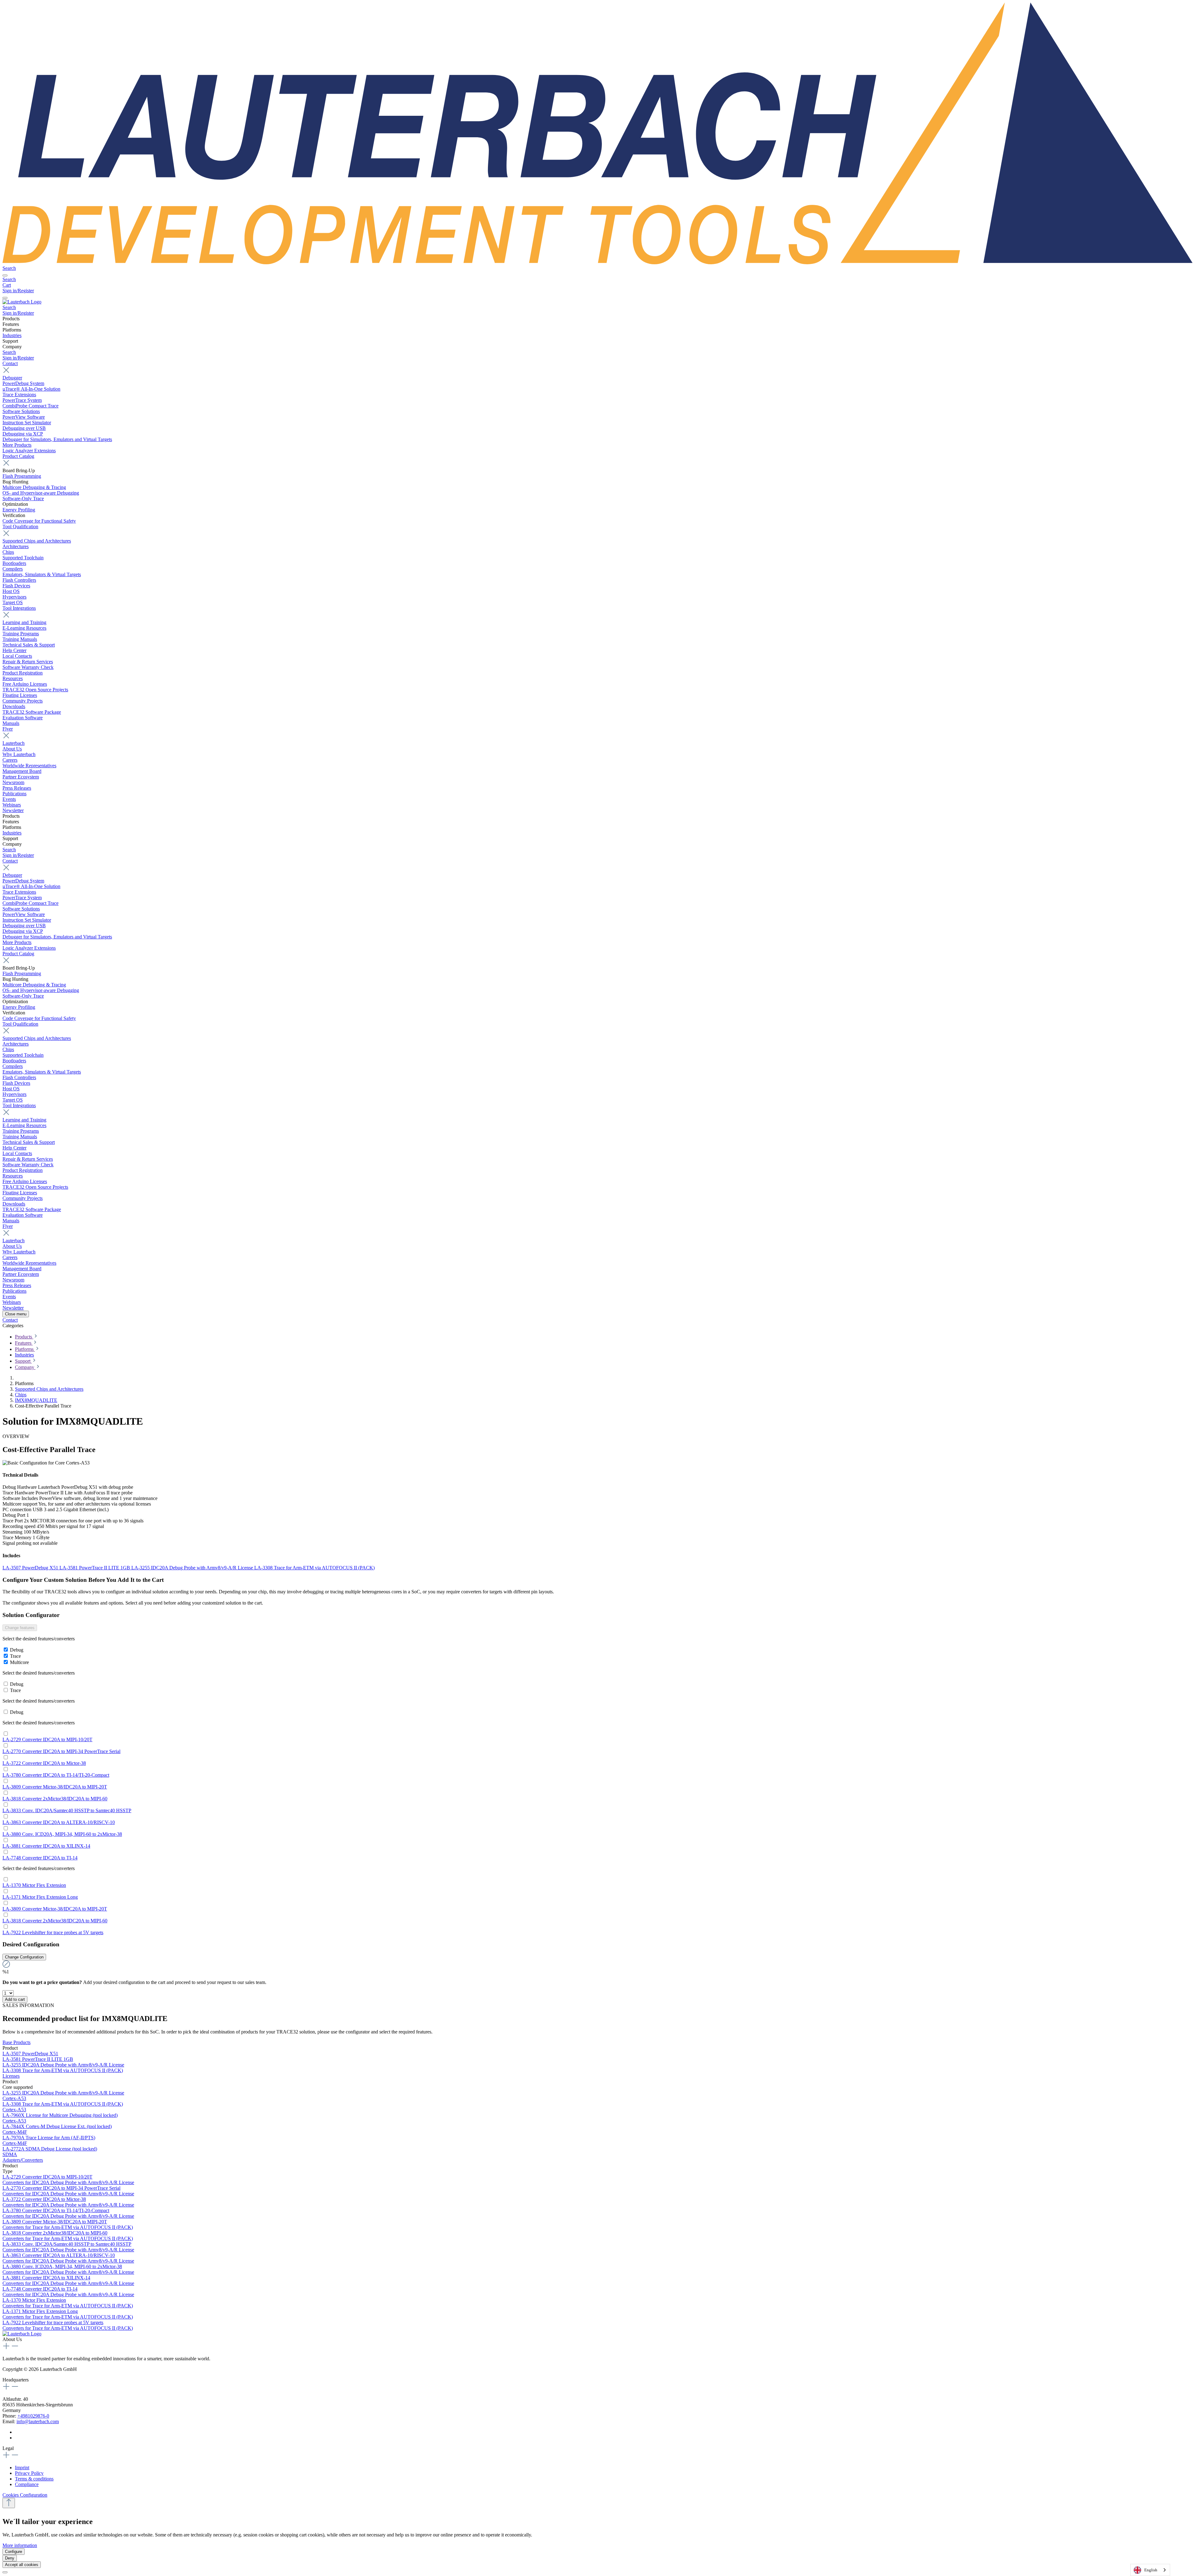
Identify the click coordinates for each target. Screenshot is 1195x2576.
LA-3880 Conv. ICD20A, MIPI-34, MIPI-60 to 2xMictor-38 (62, 1834)
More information (20, 2545)
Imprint (22, 2468)
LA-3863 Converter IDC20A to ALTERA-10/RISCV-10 (59, 1822)
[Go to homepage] (597, 263)
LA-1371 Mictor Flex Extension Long (40, 1897)
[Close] (5, 2572)
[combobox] (1150, 2570)
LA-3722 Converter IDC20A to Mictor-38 (44, 1763)
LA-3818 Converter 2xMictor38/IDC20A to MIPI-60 (55, 1799)
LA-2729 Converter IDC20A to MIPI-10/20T (47, 1739)
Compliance (27, 2484)
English (1151, 2570)
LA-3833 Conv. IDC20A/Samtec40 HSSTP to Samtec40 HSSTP (67, 1810)
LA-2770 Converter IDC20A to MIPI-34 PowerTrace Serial (61, 1751)
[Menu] (5, 275)
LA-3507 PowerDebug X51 (31, 1568)
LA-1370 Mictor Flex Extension (34, 1885)
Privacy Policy (29, 2473)
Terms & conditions (34, 2479)
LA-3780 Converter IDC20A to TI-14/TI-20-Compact (56, 1775)
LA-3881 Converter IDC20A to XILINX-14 (46, 1846)
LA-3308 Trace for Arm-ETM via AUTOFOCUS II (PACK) (314, 1568)
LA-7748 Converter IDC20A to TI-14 (40, 1858)
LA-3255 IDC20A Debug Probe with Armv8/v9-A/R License (193, 1568)
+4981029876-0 (33, 2416)
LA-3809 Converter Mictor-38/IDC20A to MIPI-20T (55, 1787)
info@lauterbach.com (38, 2421)
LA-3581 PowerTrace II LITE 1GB (95, 1568)
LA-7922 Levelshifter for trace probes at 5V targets (53, 1932)
